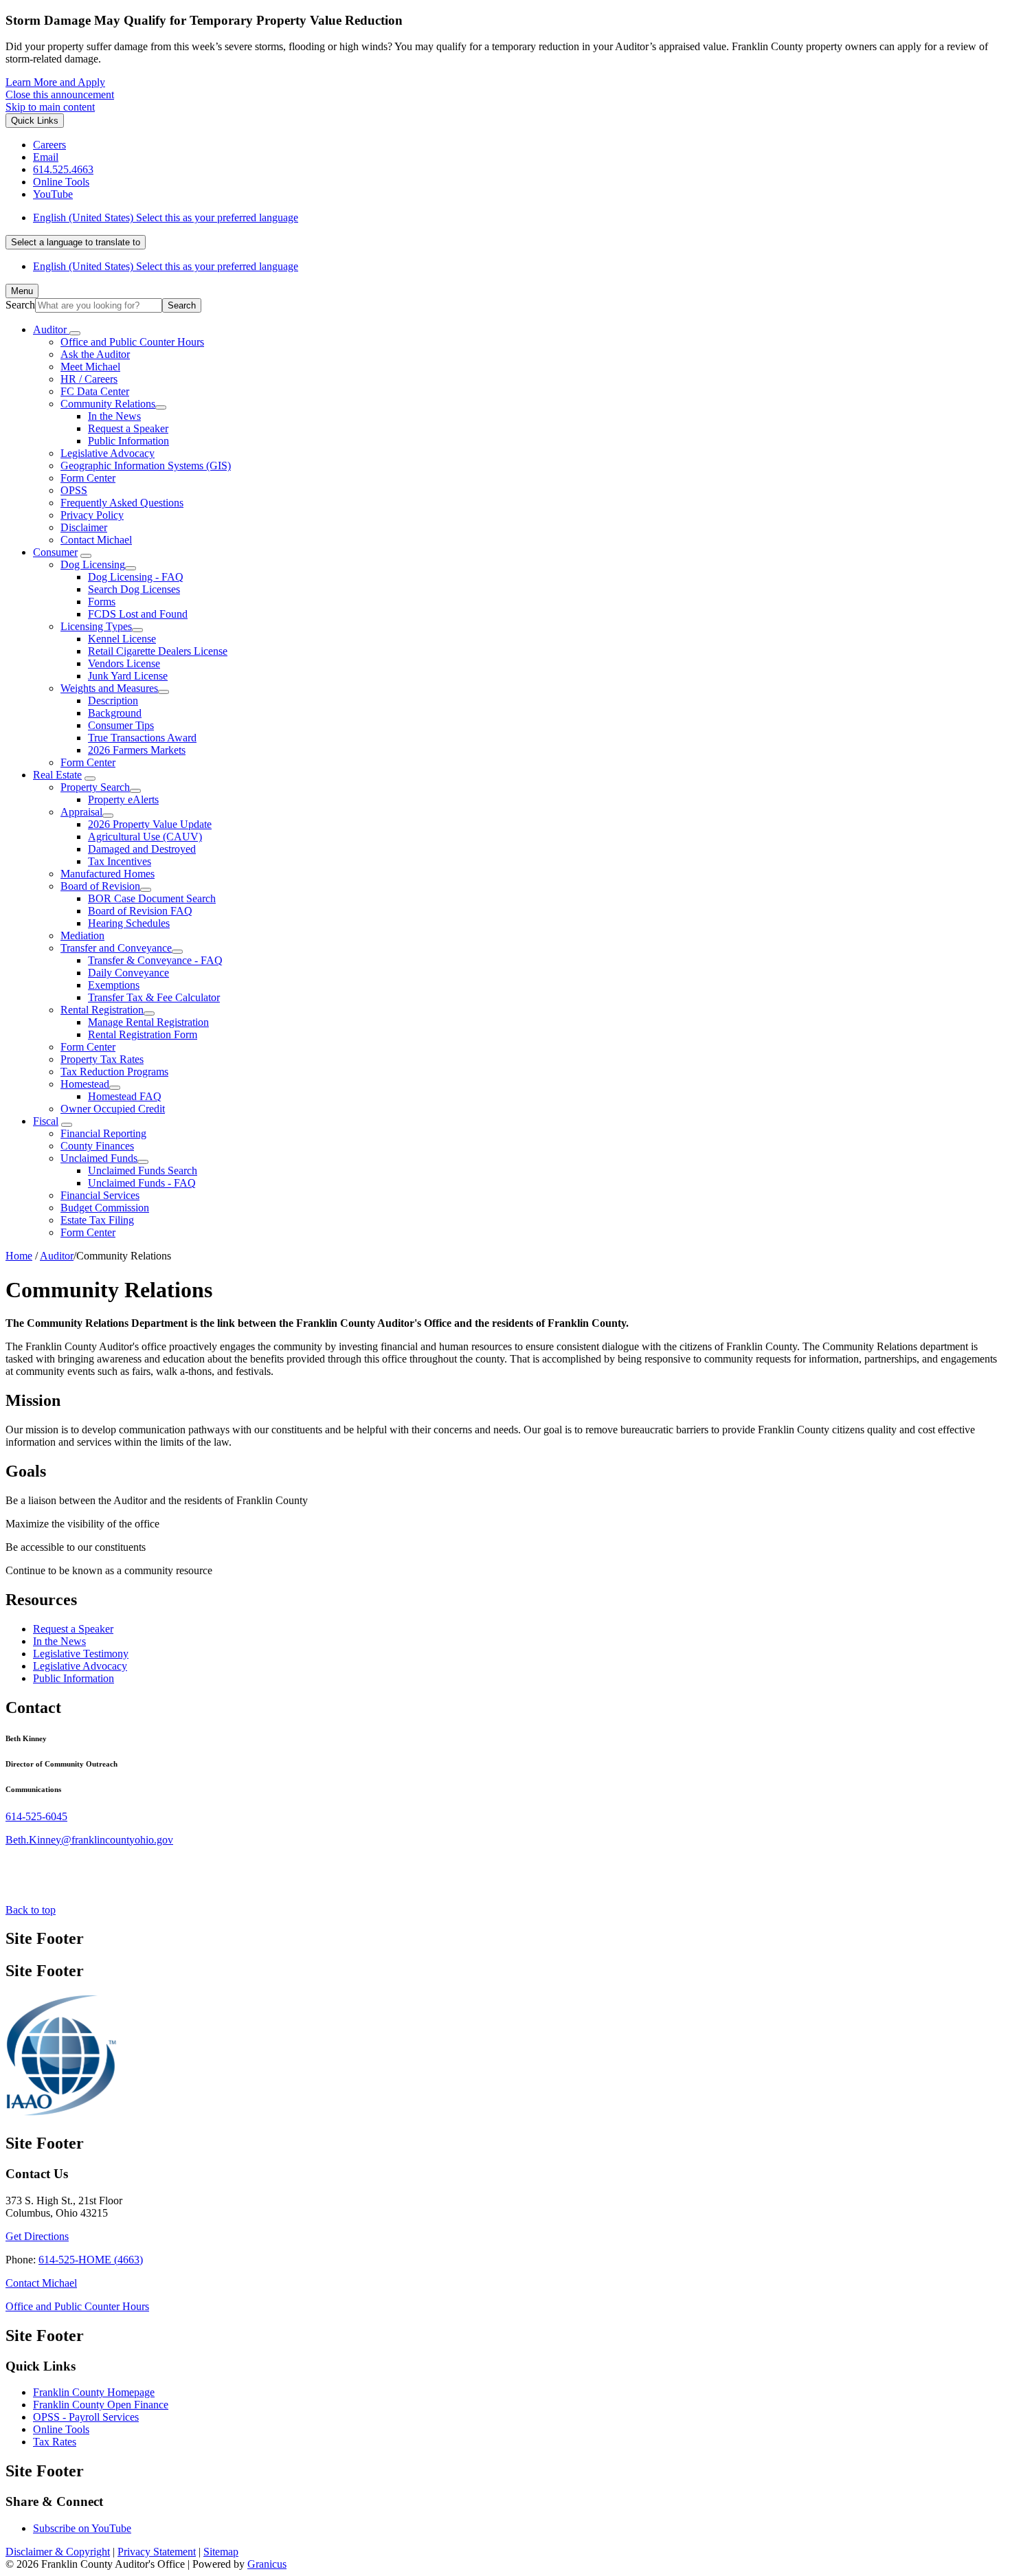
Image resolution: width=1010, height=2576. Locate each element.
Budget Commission (105, 1208)
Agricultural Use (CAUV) (145, 837)
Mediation (82, 936)
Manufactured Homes (108, 874)
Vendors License (124, 663)
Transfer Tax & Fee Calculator (154, 997)
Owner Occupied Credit (113, 1109)
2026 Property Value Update (150, 824)
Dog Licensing (93, 564)
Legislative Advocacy (108, 453)
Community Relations (108, 404)
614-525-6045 (36, 1816)
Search (20, 305)
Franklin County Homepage (94, 2392)
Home (19, 1256)
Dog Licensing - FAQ (136, 577)
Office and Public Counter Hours (132, 342)
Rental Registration (102, 1010)
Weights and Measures (109, 688)
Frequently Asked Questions (122, 503)
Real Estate (57, 775)
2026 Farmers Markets (137, 750)
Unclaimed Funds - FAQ (142, 1183)
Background (115, 713)
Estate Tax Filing (97, 1220)
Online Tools (61, 2429)
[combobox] (76, 242)
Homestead (85, 1084)
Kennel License (122, 639)
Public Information (128, 441)
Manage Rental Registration (148, 1022)
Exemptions (114, 985)
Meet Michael (90, 367)
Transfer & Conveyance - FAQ (155, 960)
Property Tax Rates (102, 1059)
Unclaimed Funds (99, 1158)
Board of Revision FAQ (140, 911)
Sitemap (221, 2552)
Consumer (55, 552)
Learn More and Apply (55, 82)
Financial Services (100, 1195)
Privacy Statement (157, 2552)
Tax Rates (55, 2442)
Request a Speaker (128, 428)
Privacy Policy (92, 515)
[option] (519, 218)
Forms (102, 602)
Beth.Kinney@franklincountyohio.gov (89, 1840)
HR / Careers (89, 379)
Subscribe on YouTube (82, 2528)
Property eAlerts (123, 799)
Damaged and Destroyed (142, 849)
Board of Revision (100, 886)
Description (113, 701)
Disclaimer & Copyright (58, 2552)
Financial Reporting (103, 1133)
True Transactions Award (142, 738)
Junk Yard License (128, 676)
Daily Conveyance (128, 973)
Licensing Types (96, 626)
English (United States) (166, 217)
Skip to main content (50, 107)
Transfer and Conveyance (116, 948)
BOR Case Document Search (152, 898)
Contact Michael (96, 540)
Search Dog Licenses (134, 589)
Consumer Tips (121, 725)
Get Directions (37, 2236)
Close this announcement (60, 94)
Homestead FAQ (125, 1096)
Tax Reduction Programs (114, 1072)
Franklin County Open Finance (101, 2405)
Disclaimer (84, 527)
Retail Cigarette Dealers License (158, 651)
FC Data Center (95, 391)
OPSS (74, 490)
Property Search (95, 787)
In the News (114, 416)
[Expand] (75, 333)
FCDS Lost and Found (138, 614)
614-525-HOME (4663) (91, 2260)
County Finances (97, 1146)
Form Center (88, 478)
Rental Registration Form (143, 1034)
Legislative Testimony (81, 1654)
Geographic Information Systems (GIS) (146, 466)
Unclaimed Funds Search (143, 1171)
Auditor (57, 1256)
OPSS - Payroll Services (86, 2417)
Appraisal (81, 812)
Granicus (267, 2564)
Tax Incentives (120, 861)
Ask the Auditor (95, 354)
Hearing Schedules (129, 923)
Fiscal (46, 1121)
